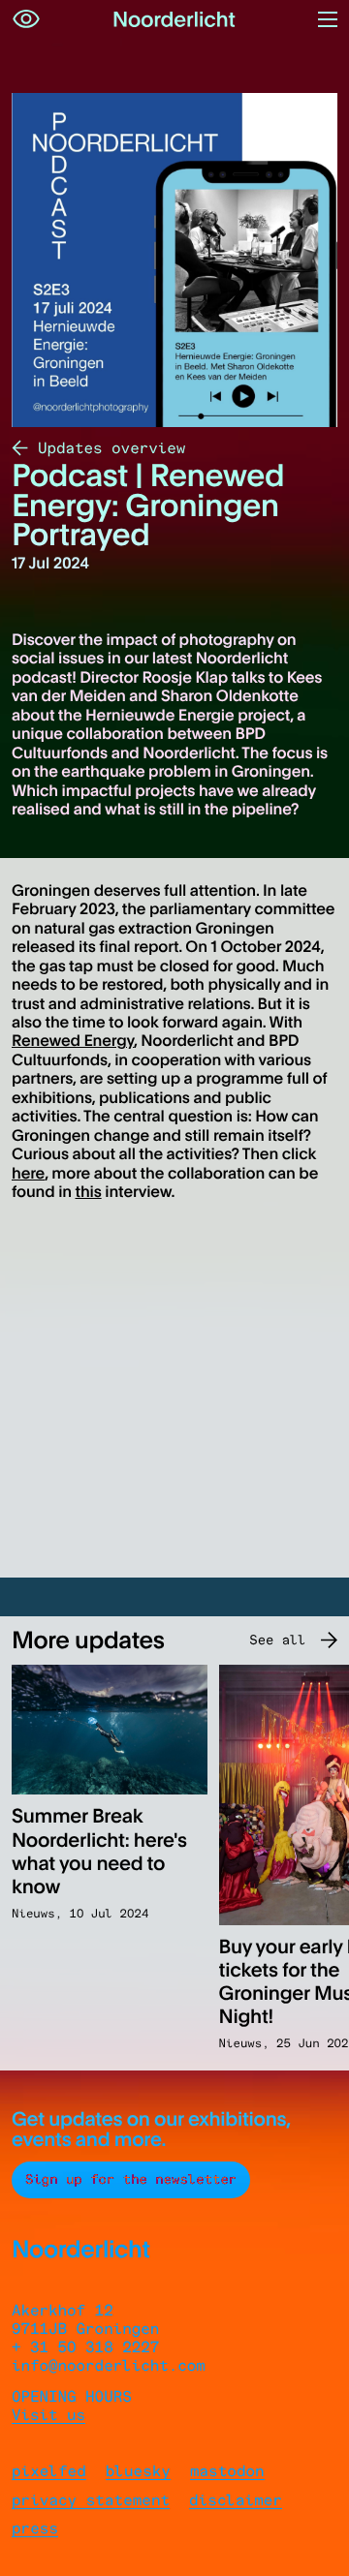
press (35, 2528)
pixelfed (49, 2471)
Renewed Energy (73, 1040)
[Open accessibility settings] (26, 19)
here (28, 1173)
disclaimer (236, 2500)
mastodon (227, 2471)
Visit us (48, 2415)
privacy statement (91, 2500)
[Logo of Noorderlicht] (174, 19)
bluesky (138, 2471)
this (89, 1191)
